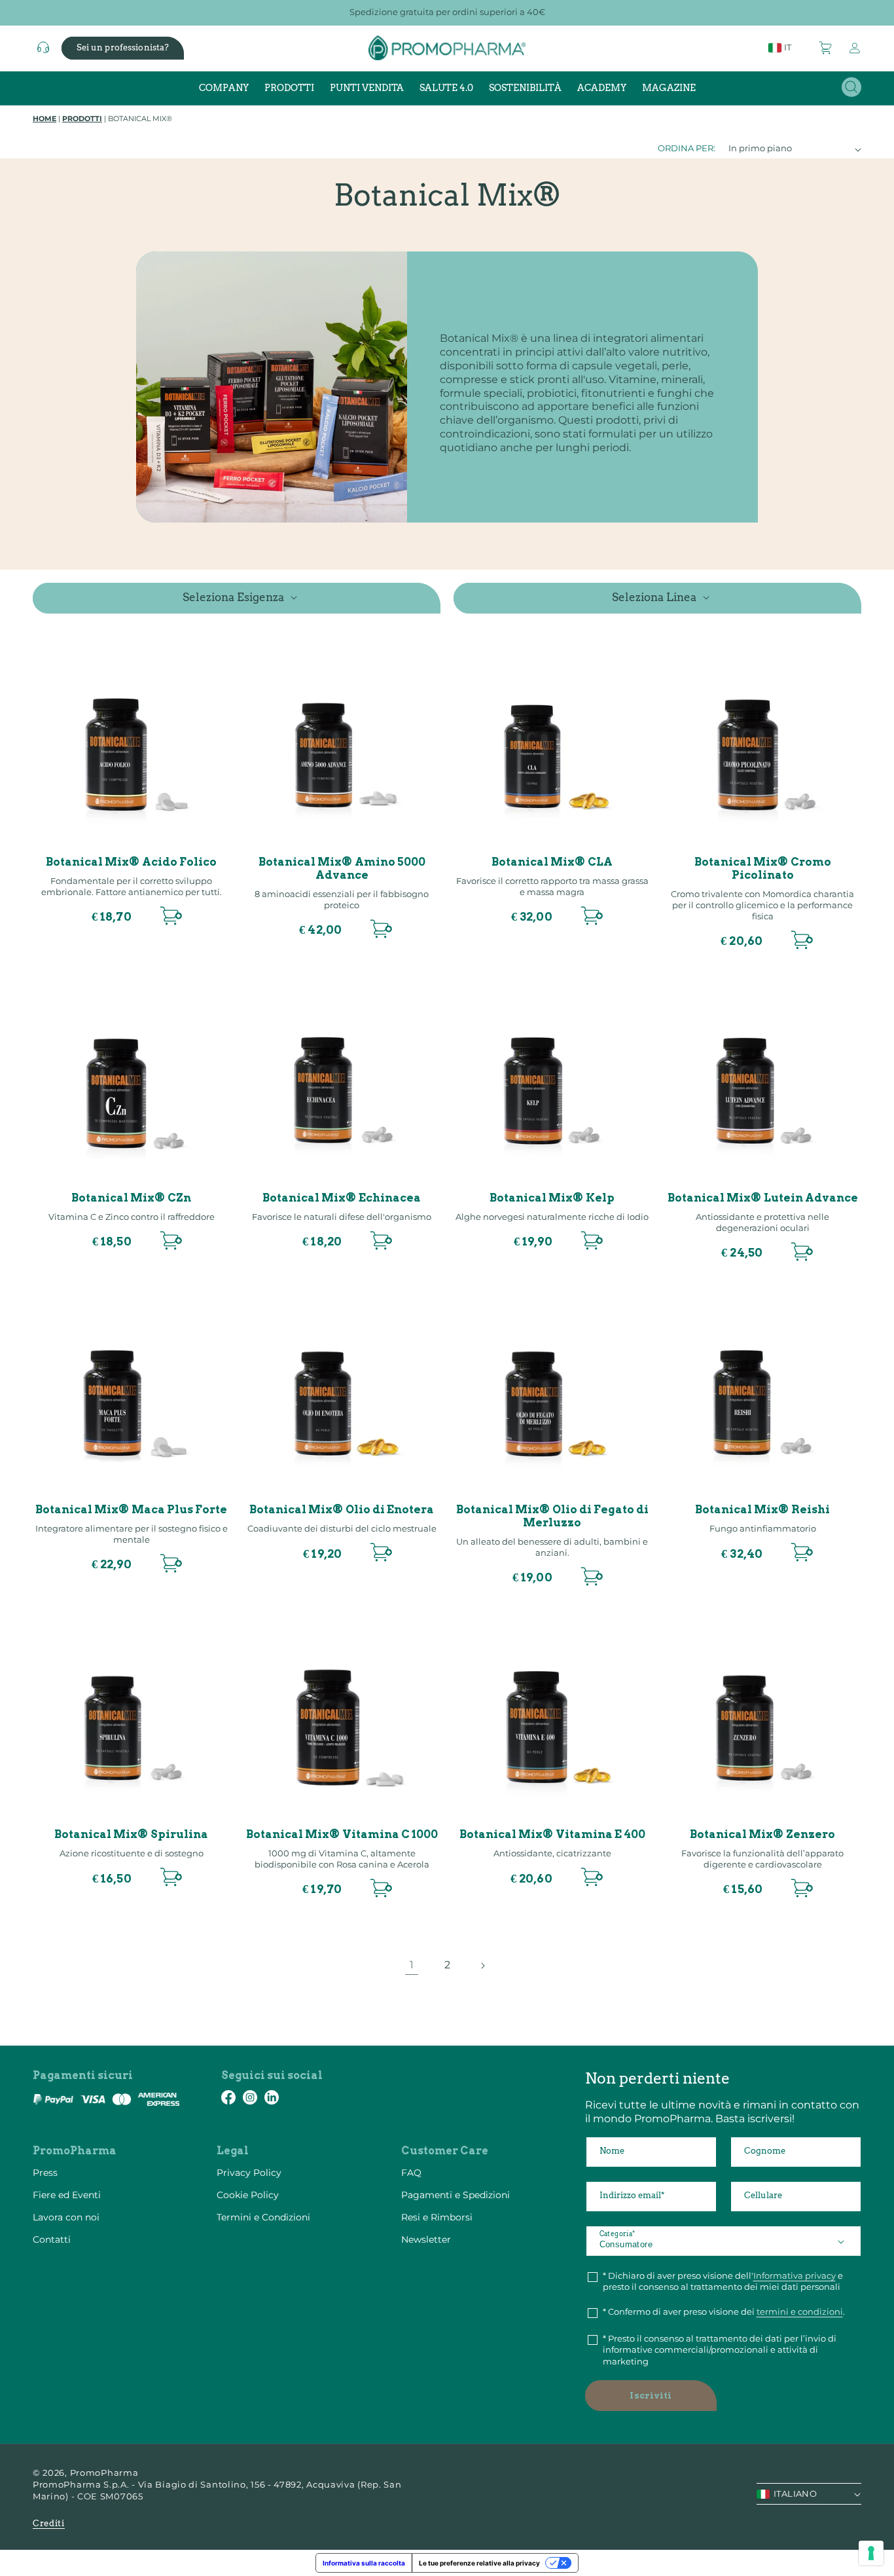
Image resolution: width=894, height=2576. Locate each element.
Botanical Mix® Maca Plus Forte (131, 1510)
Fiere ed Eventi (67, 2195)
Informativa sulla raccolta (364, 2563)
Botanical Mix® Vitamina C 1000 (342, 1834)
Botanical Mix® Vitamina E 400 (552, 1834)
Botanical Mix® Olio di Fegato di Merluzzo (552, 1516)
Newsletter (426, 2239)
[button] (826, 48)
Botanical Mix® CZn (131, 1198)
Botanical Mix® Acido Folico (131, 862)
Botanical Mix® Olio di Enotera (342, 1510)
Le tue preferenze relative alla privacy (479, 2563)
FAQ (411, 2173)
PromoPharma (104, 2473)
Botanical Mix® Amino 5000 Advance (342, 869)
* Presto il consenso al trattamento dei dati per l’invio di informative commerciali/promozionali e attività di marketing (720, 2350)
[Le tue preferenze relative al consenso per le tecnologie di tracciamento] (871, 2553)
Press (45, 2173)
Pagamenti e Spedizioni (456, 2195)
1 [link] (412, 1965)
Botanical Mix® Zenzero (762, 1834)
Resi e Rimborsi (437, 2217)
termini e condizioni (800, 2311)
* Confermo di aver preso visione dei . (724, 2311)
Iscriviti (651, 2396)
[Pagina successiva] (482, 1966)
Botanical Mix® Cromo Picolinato (763, 869)
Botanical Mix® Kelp (552, 1198)
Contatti (52, 2239)
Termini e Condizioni (263, 2217)
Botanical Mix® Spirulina (131, 1834)
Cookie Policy (248, 2195)
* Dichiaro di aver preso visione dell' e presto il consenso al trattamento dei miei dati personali (723, 2281)
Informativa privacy (795, 2275)
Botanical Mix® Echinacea (342, 1198)
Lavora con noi (66, 2217)
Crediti (49, 2523)
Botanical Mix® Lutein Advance (763, 1198)
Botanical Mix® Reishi (762, 1510)
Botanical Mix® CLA (552, 862)
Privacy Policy (249, 2173)
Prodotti (82, 119)
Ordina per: (687, 148)
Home (45, 119)
